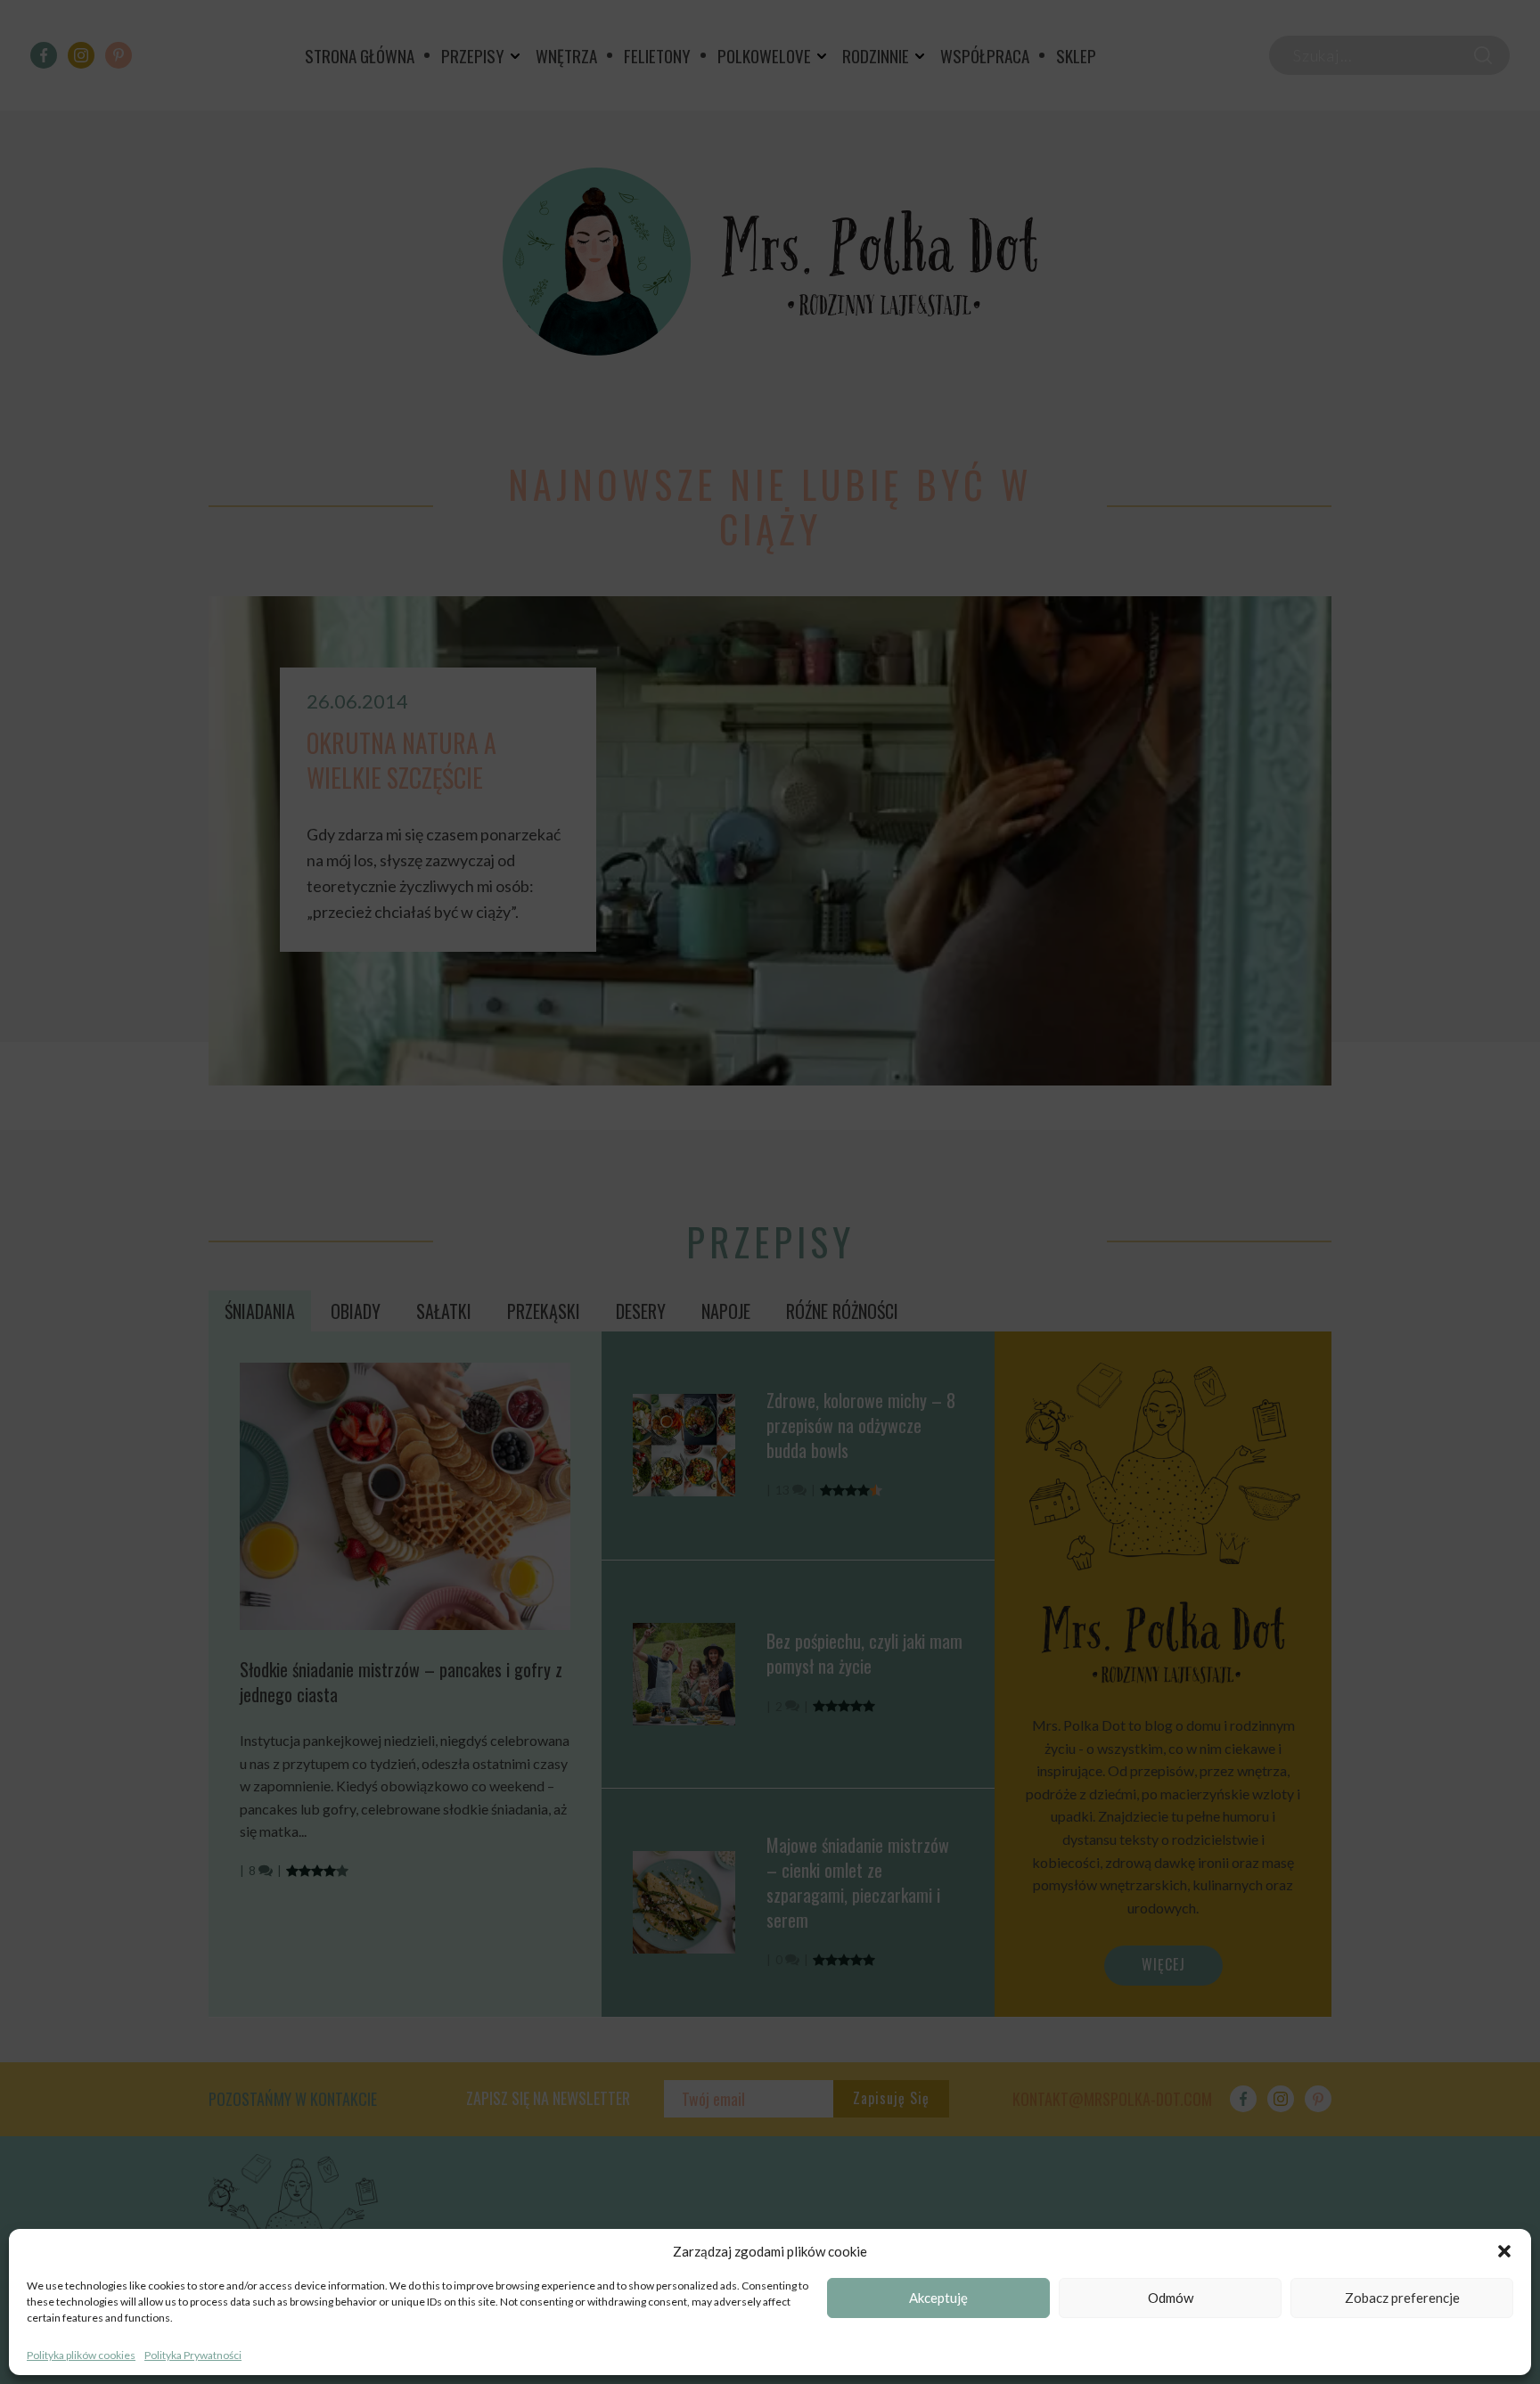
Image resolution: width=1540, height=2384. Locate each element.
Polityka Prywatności (193, 2355)
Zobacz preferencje (1402, 2298)
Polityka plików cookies (81, 2355)
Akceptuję (938, 2298)
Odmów (1171, 2298)
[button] (1504, 2251)
